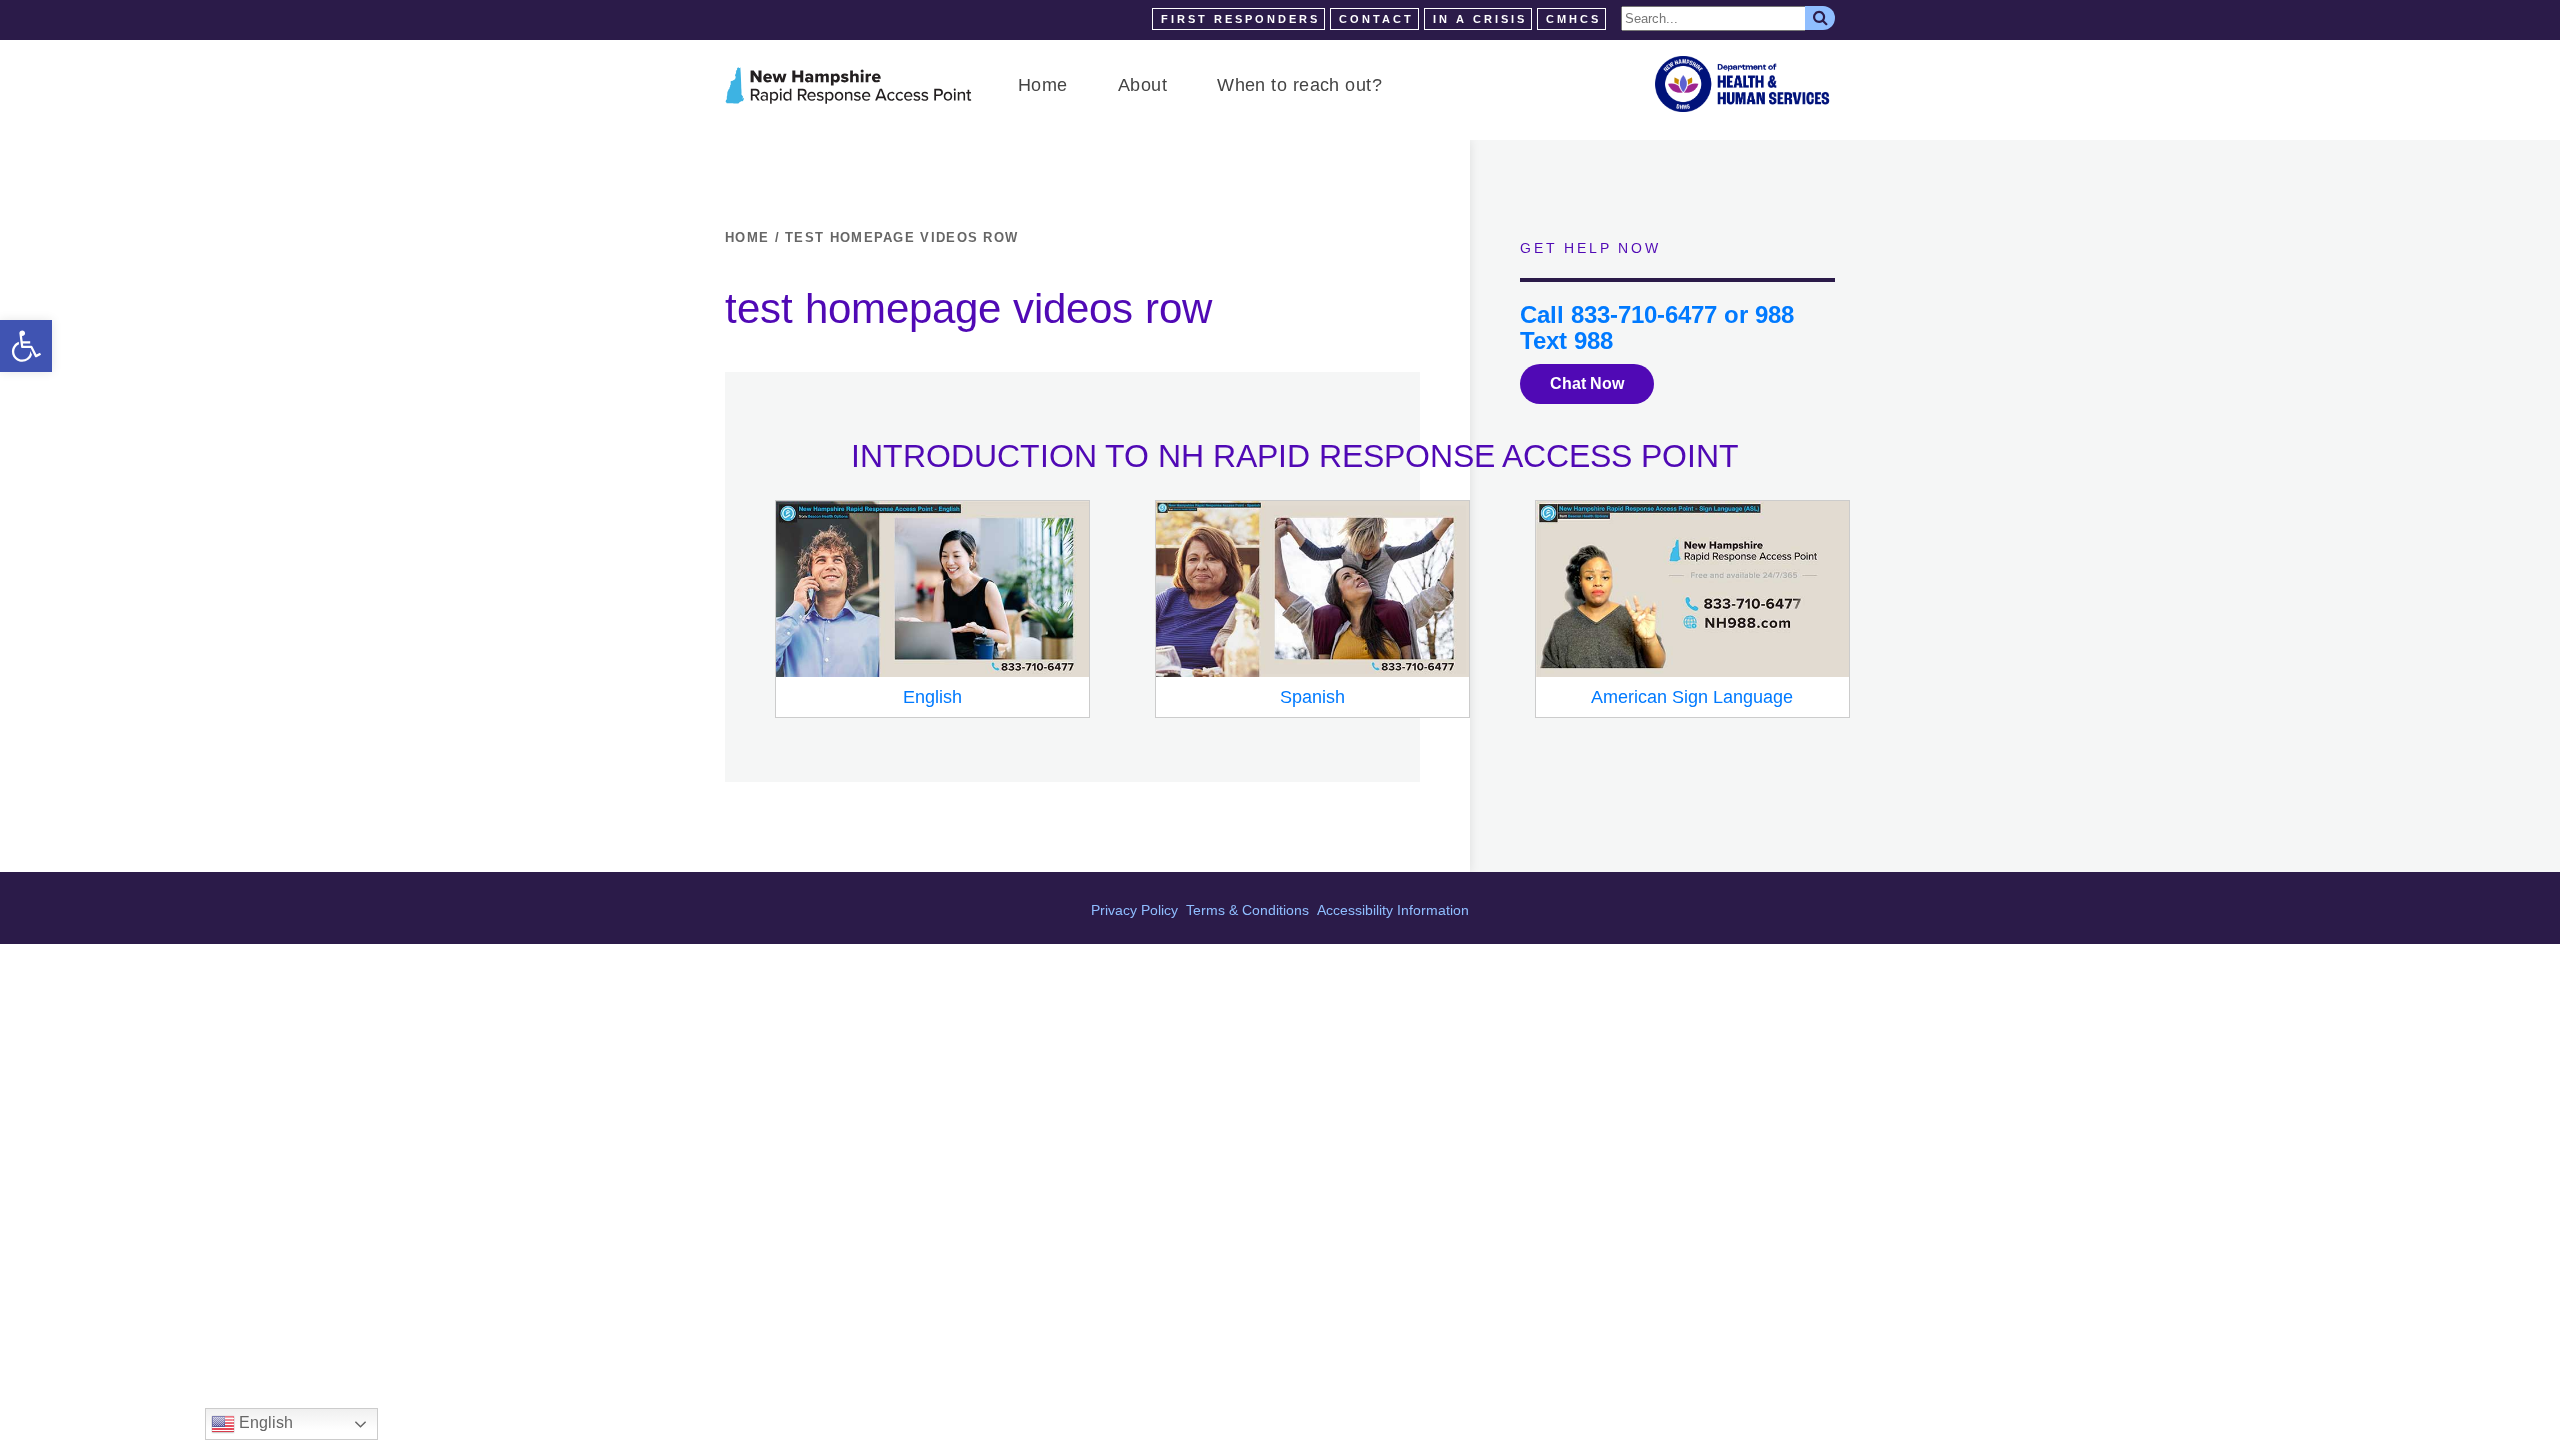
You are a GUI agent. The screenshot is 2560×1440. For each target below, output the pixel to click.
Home (1043, 85)
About (1142, 85)
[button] (26, 346)
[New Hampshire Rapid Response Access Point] (849, 85)
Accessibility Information (1393, 910)
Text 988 (1566, 340)
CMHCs (1573, 19)
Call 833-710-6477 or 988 (1657, 314)
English (264, 1422)
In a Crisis (1480, 19)
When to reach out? (1299, 85)
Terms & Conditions (1247, 910)
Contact (1376, 19)
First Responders (1240, 19)
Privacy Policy (1134, 910)
